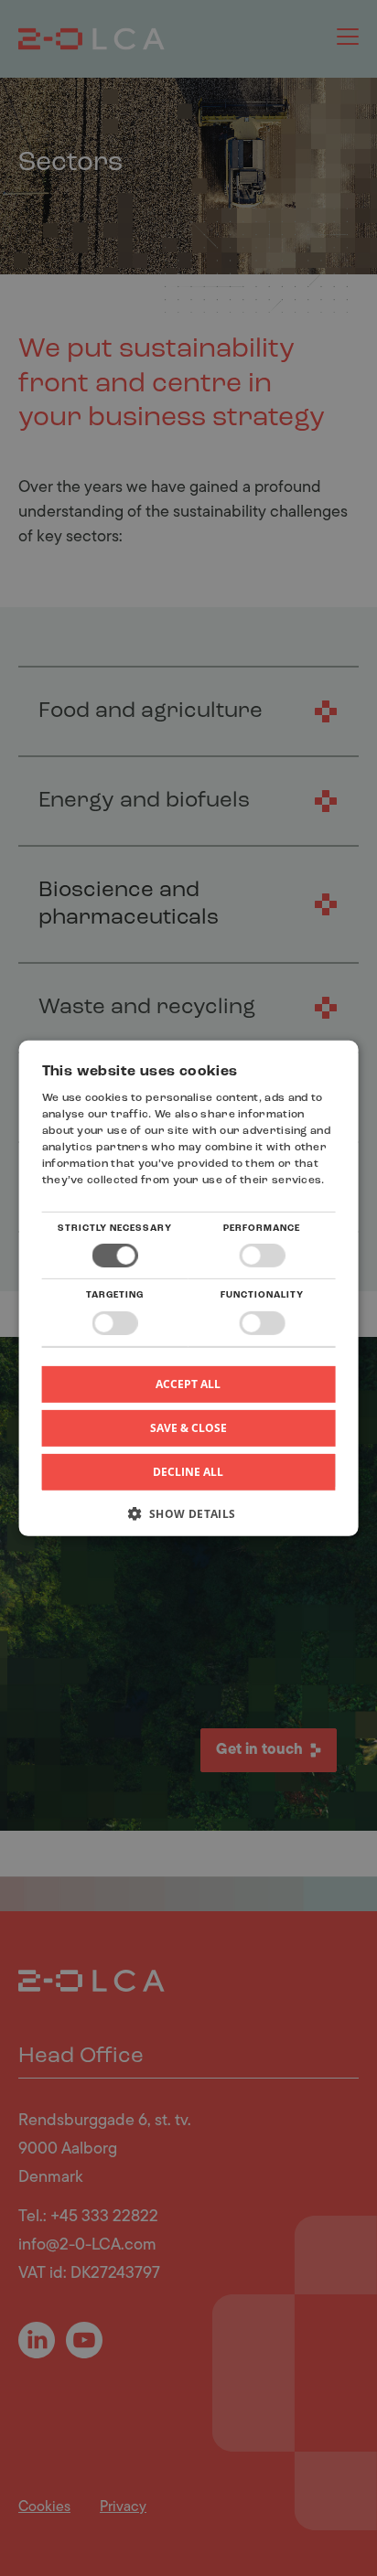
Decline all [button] (188, 1472)
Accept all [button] (188, 1383)
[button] (189, 1520)
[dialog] (188, 1288)
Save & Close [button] (188, 1427)
